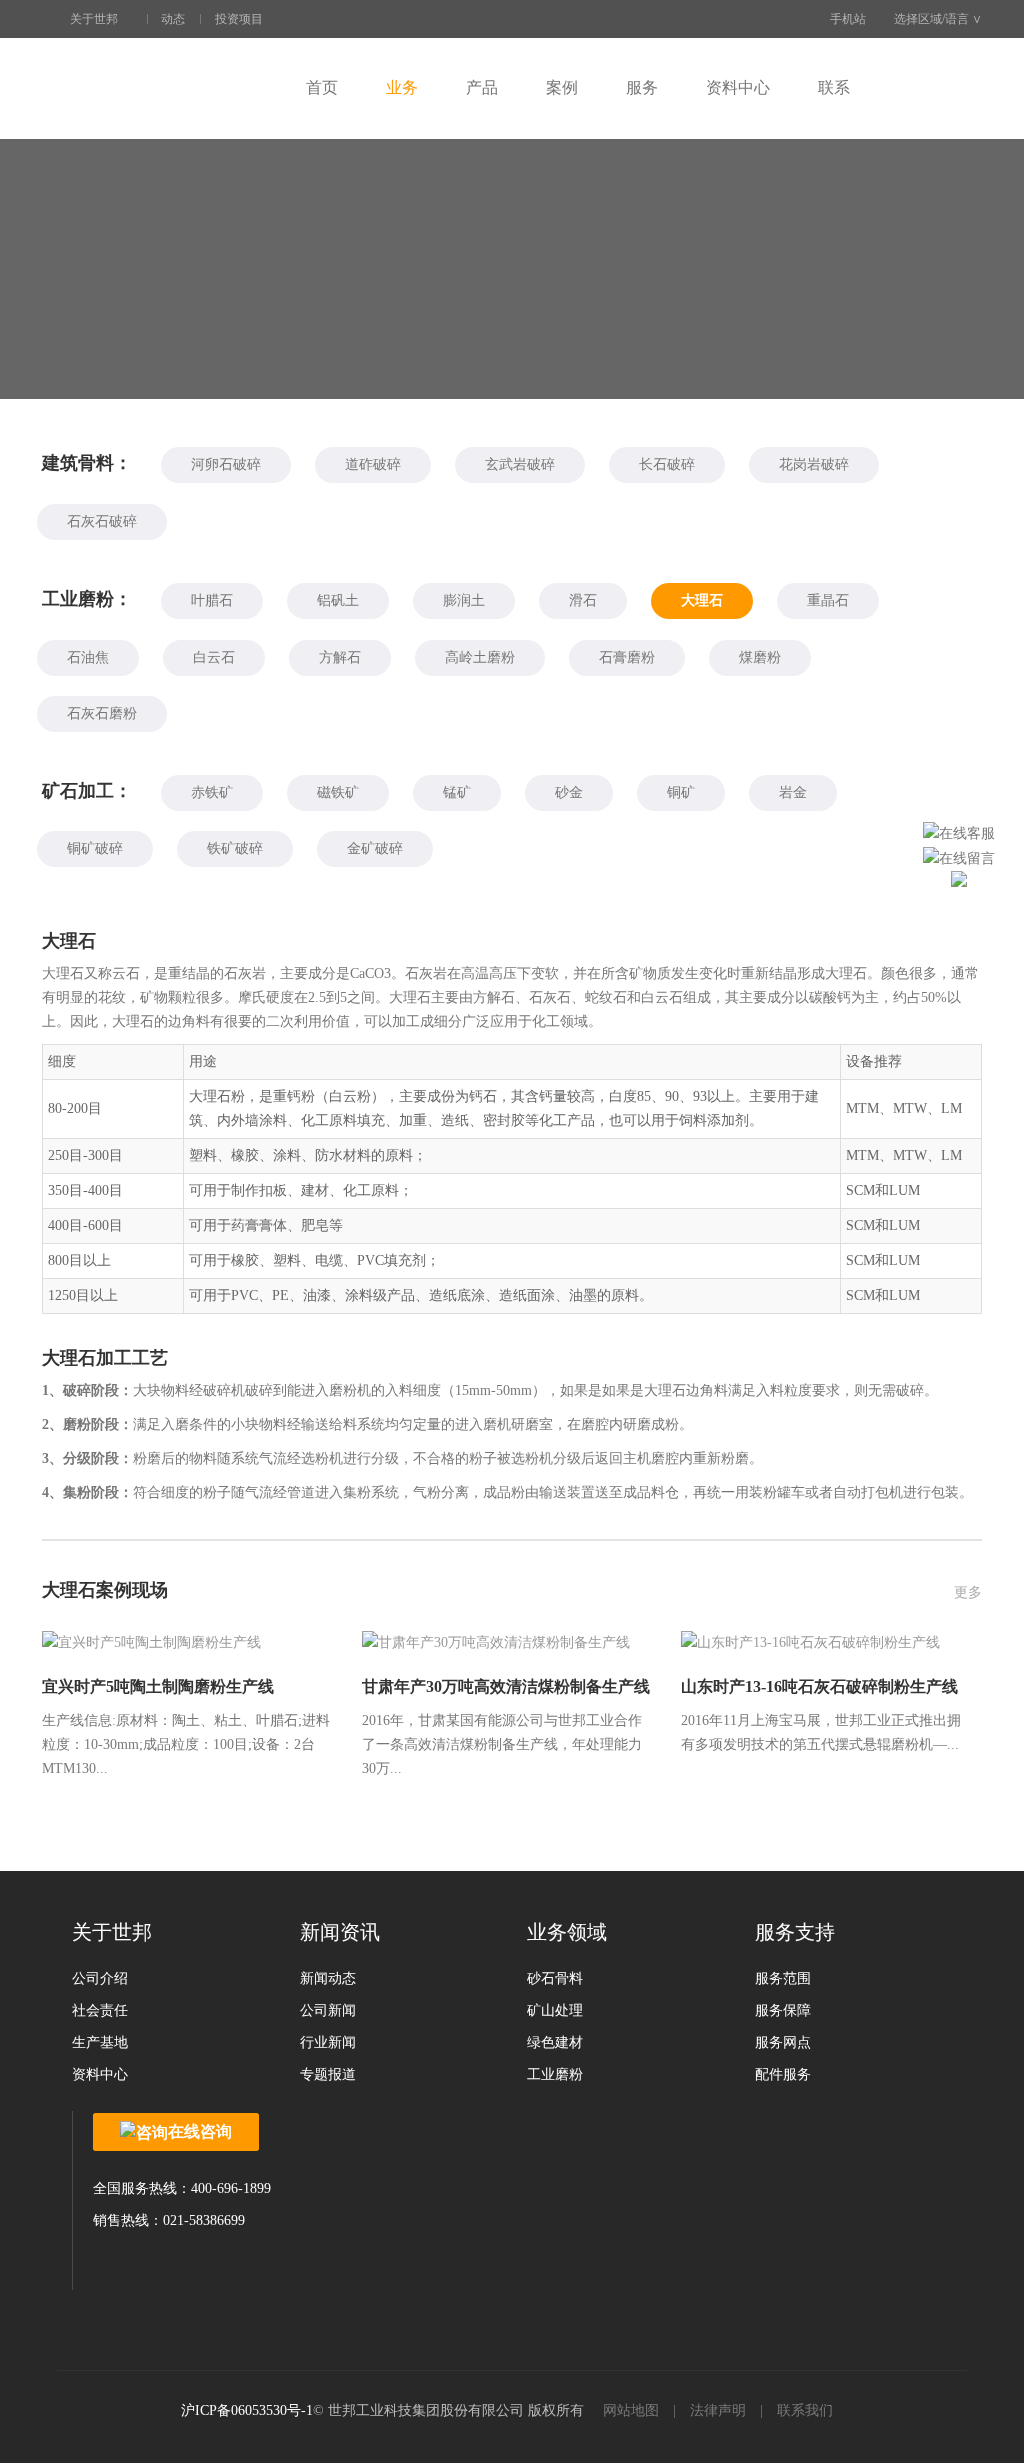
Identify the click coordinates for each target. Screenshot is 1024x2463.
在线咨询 (200, 2131)
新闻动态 (328, 1978)
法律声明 (718, 2410)
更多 (968, 1592)
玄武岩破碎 (520, 464)
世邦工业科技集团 (162, 88)
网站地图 (631, 2410)
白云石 (214, 657)
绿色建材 (555, 2042)
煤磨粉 (760, 657)
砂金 (569, 792)
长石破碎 (667, 464)
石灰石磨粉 (102, 713)
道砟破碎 (373, 464)
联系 (834, 87)
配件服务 (783, 2074)
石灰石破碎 (102, 521)
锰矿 (457, 792)
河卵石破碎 (226, 464)
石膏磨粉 (627, 657)
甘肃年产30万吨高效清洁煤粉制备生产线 (506, 1686)
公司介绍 (100, 1978)
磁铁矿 (338, 792)
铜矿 (681, 792)
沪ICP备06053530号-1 (247, 2410)
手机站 (848, 19)
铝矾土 (338, 600)
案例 (562, 87)
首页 (322, 87)
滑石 (583, 600)
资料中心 (738, 87)
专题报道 (328, 2074)
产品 (482, 87)
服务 (642, 87)
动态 (173, 19)
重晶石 (828, 600)
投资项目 (239, 19)
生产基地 (100, 2042)
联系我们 (805, 2410)
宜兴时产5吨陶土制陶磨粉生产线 (158, 1686)
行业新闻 (328, 2042)
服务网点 (783, 2042)
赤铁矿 (212, 792)
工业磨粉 (555, 2074)
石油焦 (88, 657)
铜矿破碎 (95, 848)
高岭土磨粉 (480, 657)
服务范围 (783, 1978)
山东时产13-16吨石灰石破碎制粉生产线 (819, 1686)
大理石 (702, 600)
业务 (402, 87)
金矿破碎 (375, 848)
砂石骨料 (555, 1978)
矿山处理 (555, 2010)
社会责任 (100, 2010)
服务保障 (783, 2010)
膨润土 (464, 600)
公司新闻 (328, 2010)
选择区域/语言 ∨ (938, 19)
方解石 (340, 657)
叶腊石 (212, 600)
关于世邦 (94, 19)
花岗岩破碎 (814, 464)
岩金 (793, 792)
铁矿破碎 (235, 848)
